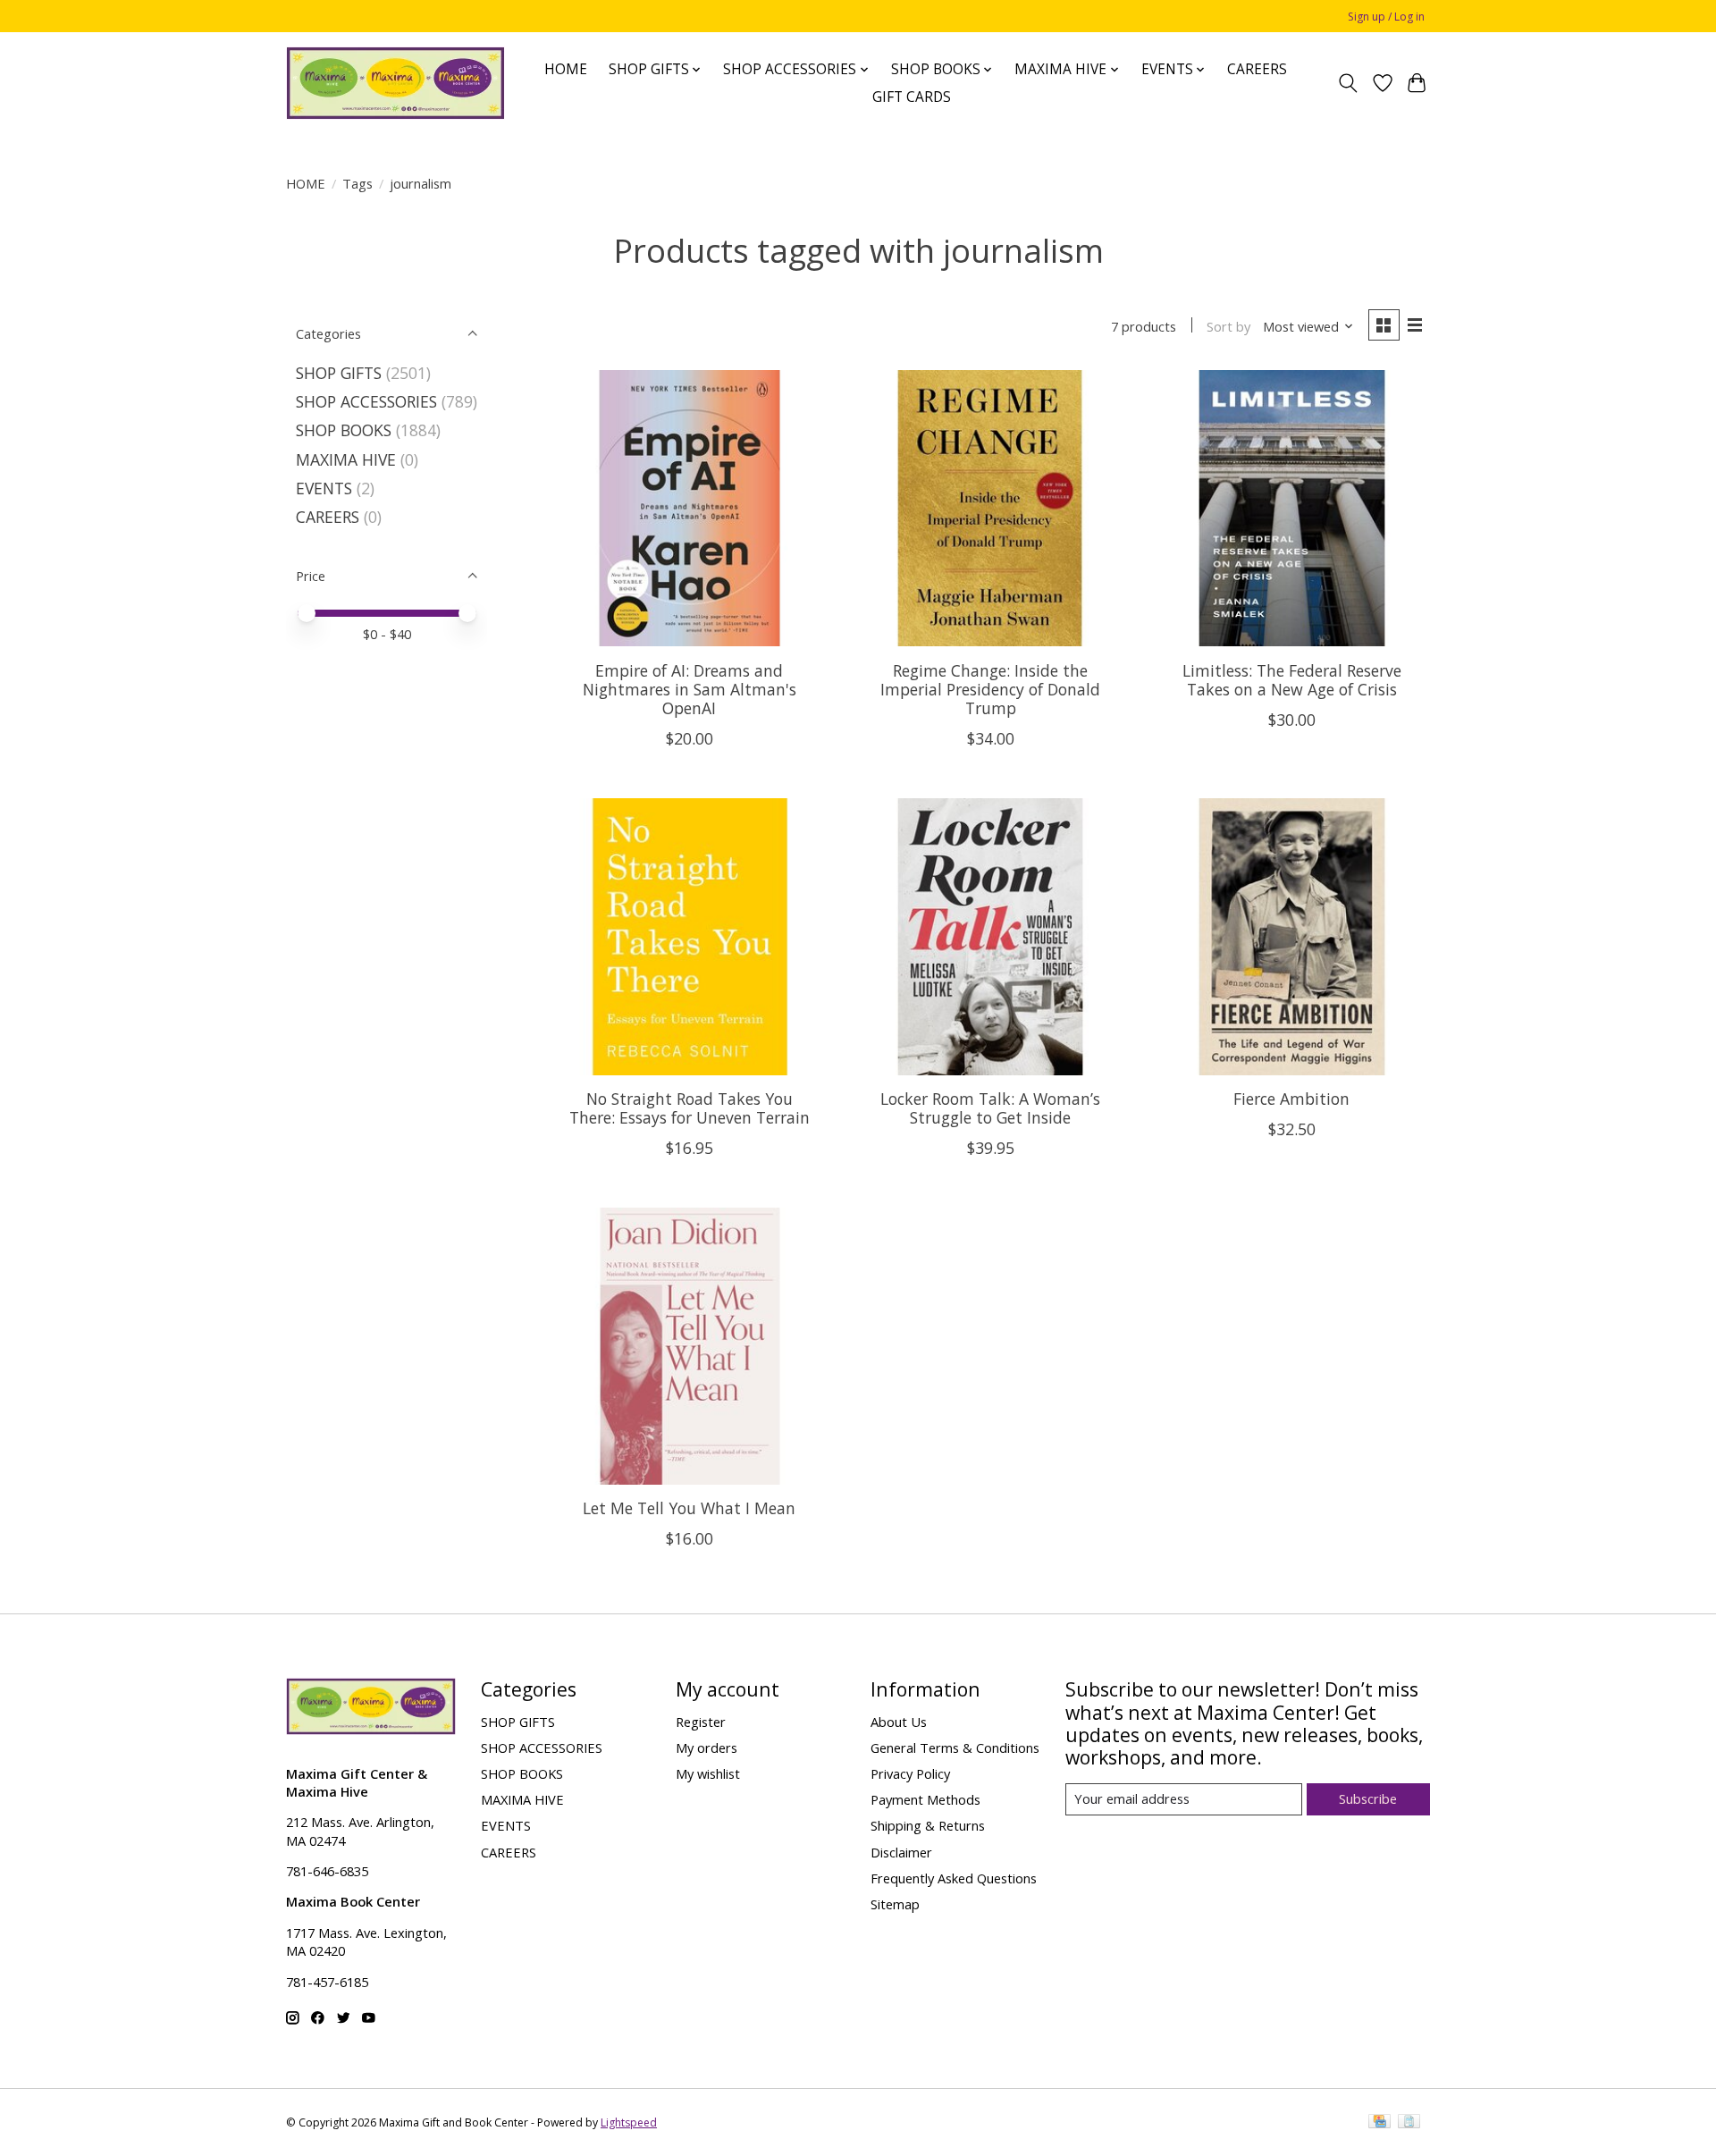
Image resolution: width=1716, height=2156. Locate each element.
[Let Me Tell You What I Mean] (690, 1346)
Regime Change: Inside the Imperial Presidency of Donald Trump (990, 689)
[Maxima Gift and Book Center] (395, 83)
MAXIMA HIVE (346, 459)
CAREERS (1257, 69)
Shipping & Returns (928, 1825)
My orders (707, 1748)
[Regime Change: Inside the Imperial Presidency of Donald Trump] (990, 508)
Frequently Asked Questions (954, 1878)
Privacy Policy (910, 1773)
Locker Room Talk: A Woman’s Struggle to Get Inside (990, 1108)
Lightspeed (629, 2122)
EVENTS (324, 488)
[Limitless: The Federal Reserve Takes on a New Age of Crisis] (1291, 508)
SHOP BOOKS (344, 430)
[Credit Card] (1380, 2123)
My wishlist (708, 1773)
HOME (566, 69)
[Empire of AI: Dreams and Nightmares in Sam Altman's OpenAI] (690, 508)
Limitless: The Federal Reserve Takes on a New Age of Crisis (1292, 680)
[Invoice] (1409, 2123)
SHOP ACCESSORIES (366, 401)
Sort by (1228, 326)
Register (701, 1722)
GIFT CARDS (912, 97)
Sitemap (895, 1904)
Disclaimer (901, 1852)
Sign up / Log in (1386, 17)
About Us (899, 1722)
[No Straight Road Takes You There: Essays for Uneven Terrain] (690, 936)
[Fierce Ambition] (1291, 936)
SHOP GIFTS (339, 373)
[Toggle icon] (1348, 83)
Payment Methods (925, 1799)
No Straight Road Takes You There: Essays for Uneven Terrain (690, 1108)
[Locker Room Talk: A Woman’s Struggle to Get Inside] (990, 936)
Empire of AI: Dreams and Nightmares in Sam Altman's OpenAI (690, 689)
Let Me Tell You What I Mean (689, 1508)
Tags (357, 183)
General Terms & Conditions (955, 1748)
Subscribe (1368, 1798)
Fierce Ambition (1291, 1099)
